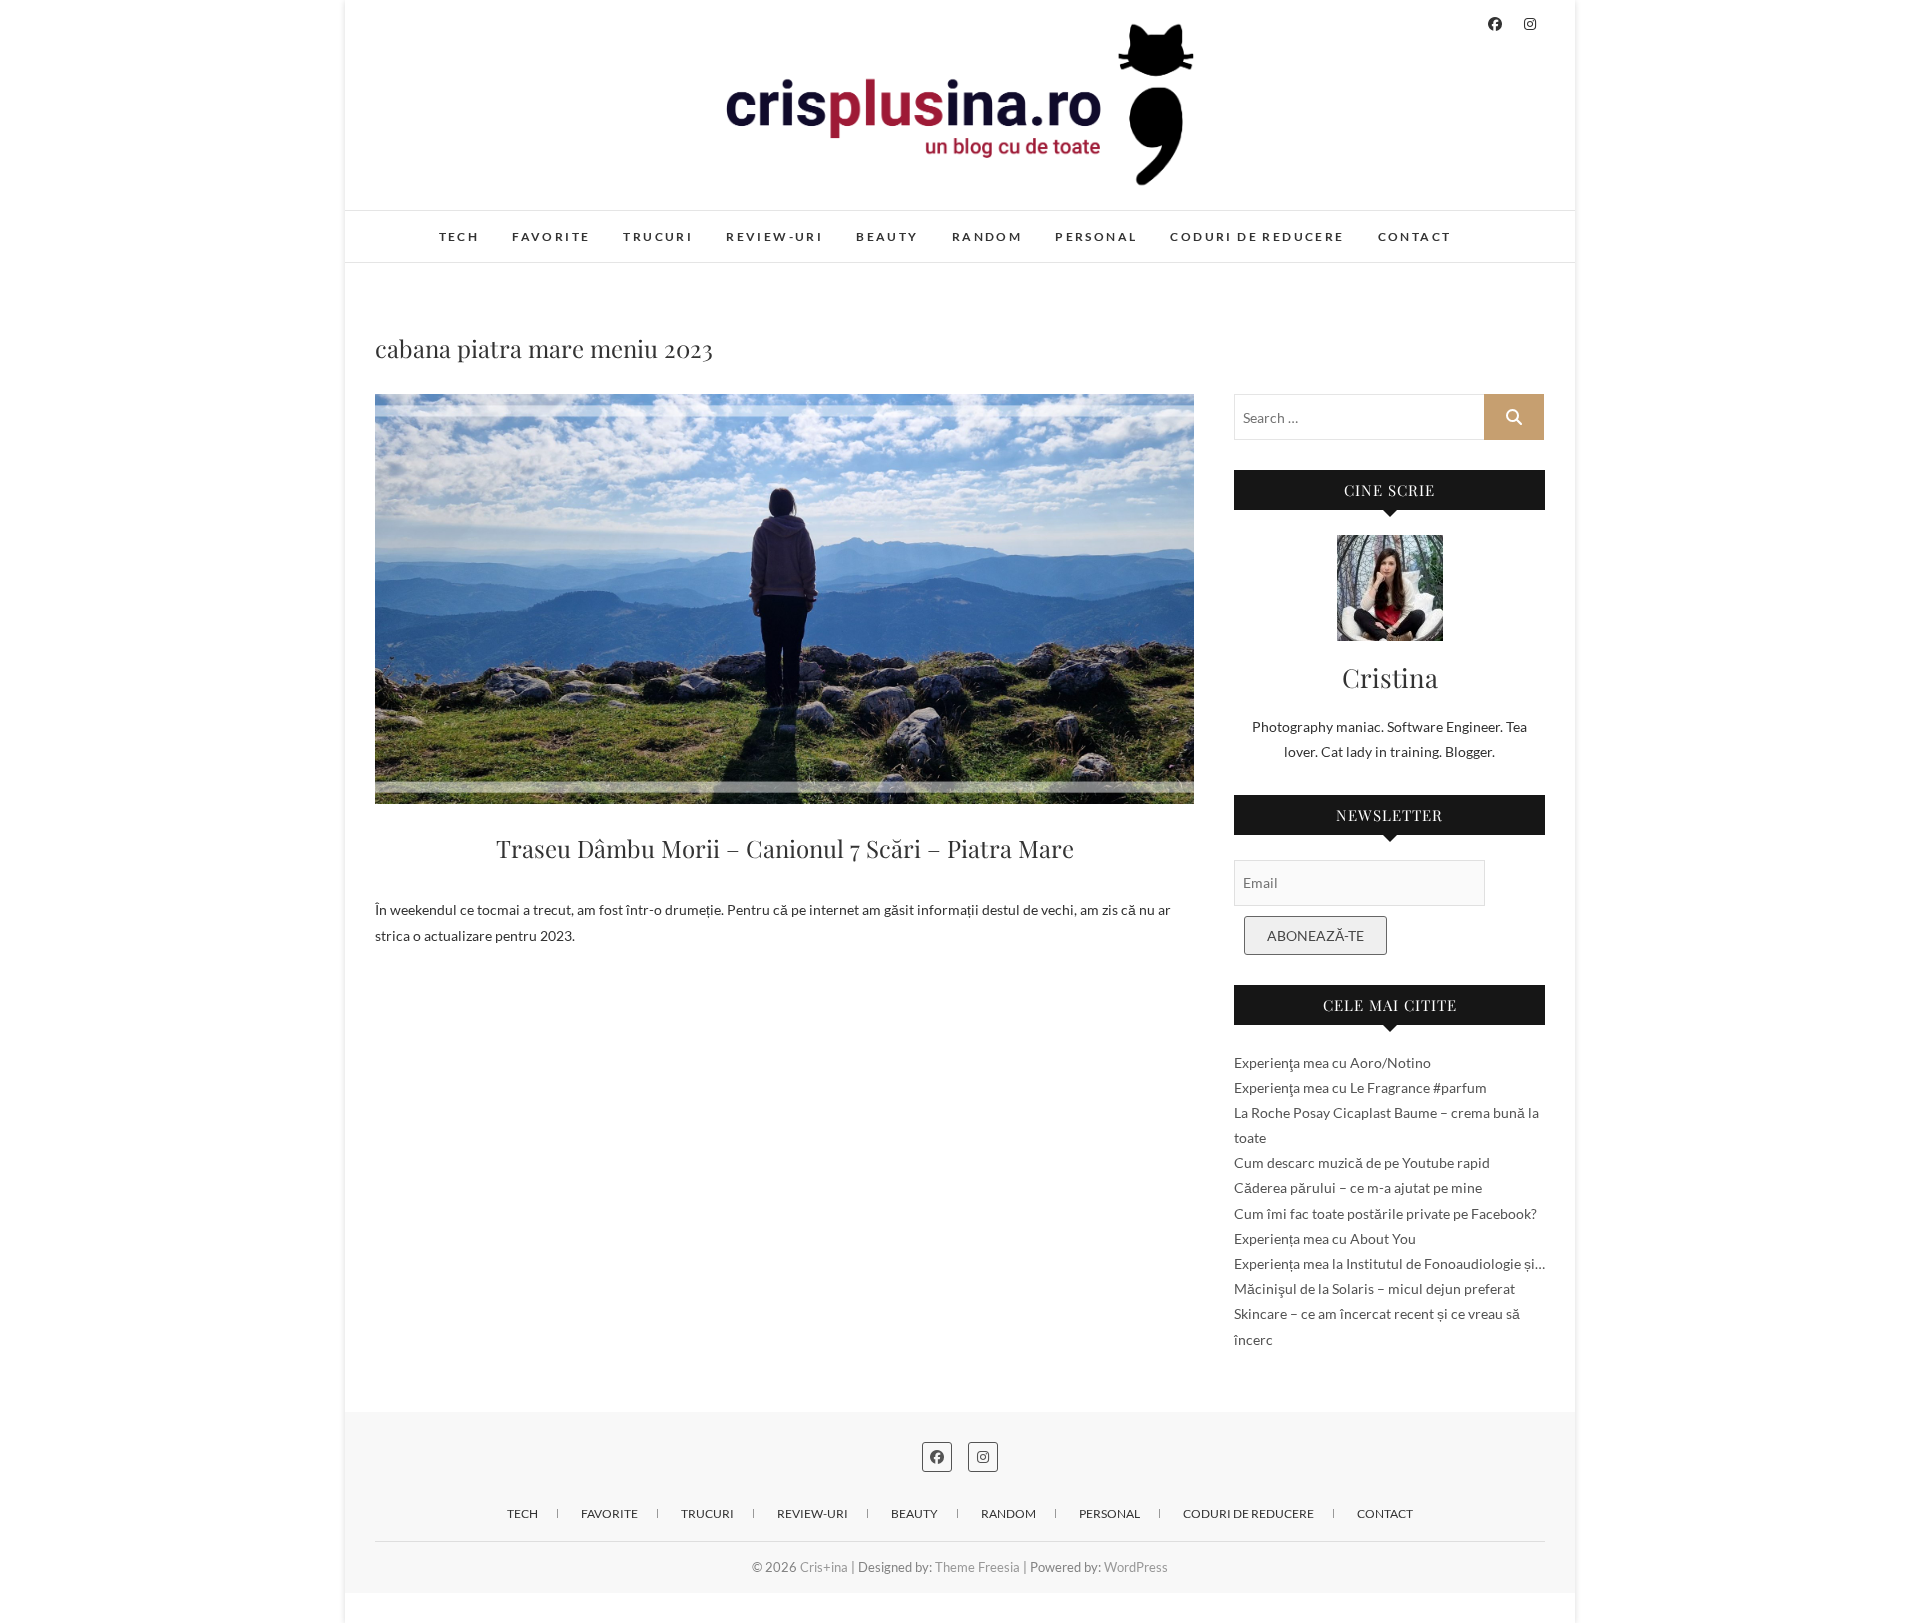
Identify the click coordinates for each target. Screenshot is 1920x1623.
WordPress (1136, 1567)
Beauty (887, 236)
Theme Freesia (977, 1567)
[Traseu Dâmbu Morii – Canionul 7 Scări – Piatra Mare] (784, 599)
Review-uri (774, 236)
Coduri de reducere (1257, 236)
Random (987, 236)
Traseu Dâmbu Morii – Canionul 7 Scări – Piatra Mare (785, 848)
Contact (1415, 236)
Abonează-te (1315, 935)
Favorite (551, 236)
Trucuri (658, 236)
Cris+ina (421, 226)
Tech (459, 236)
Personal (1096, 236)
